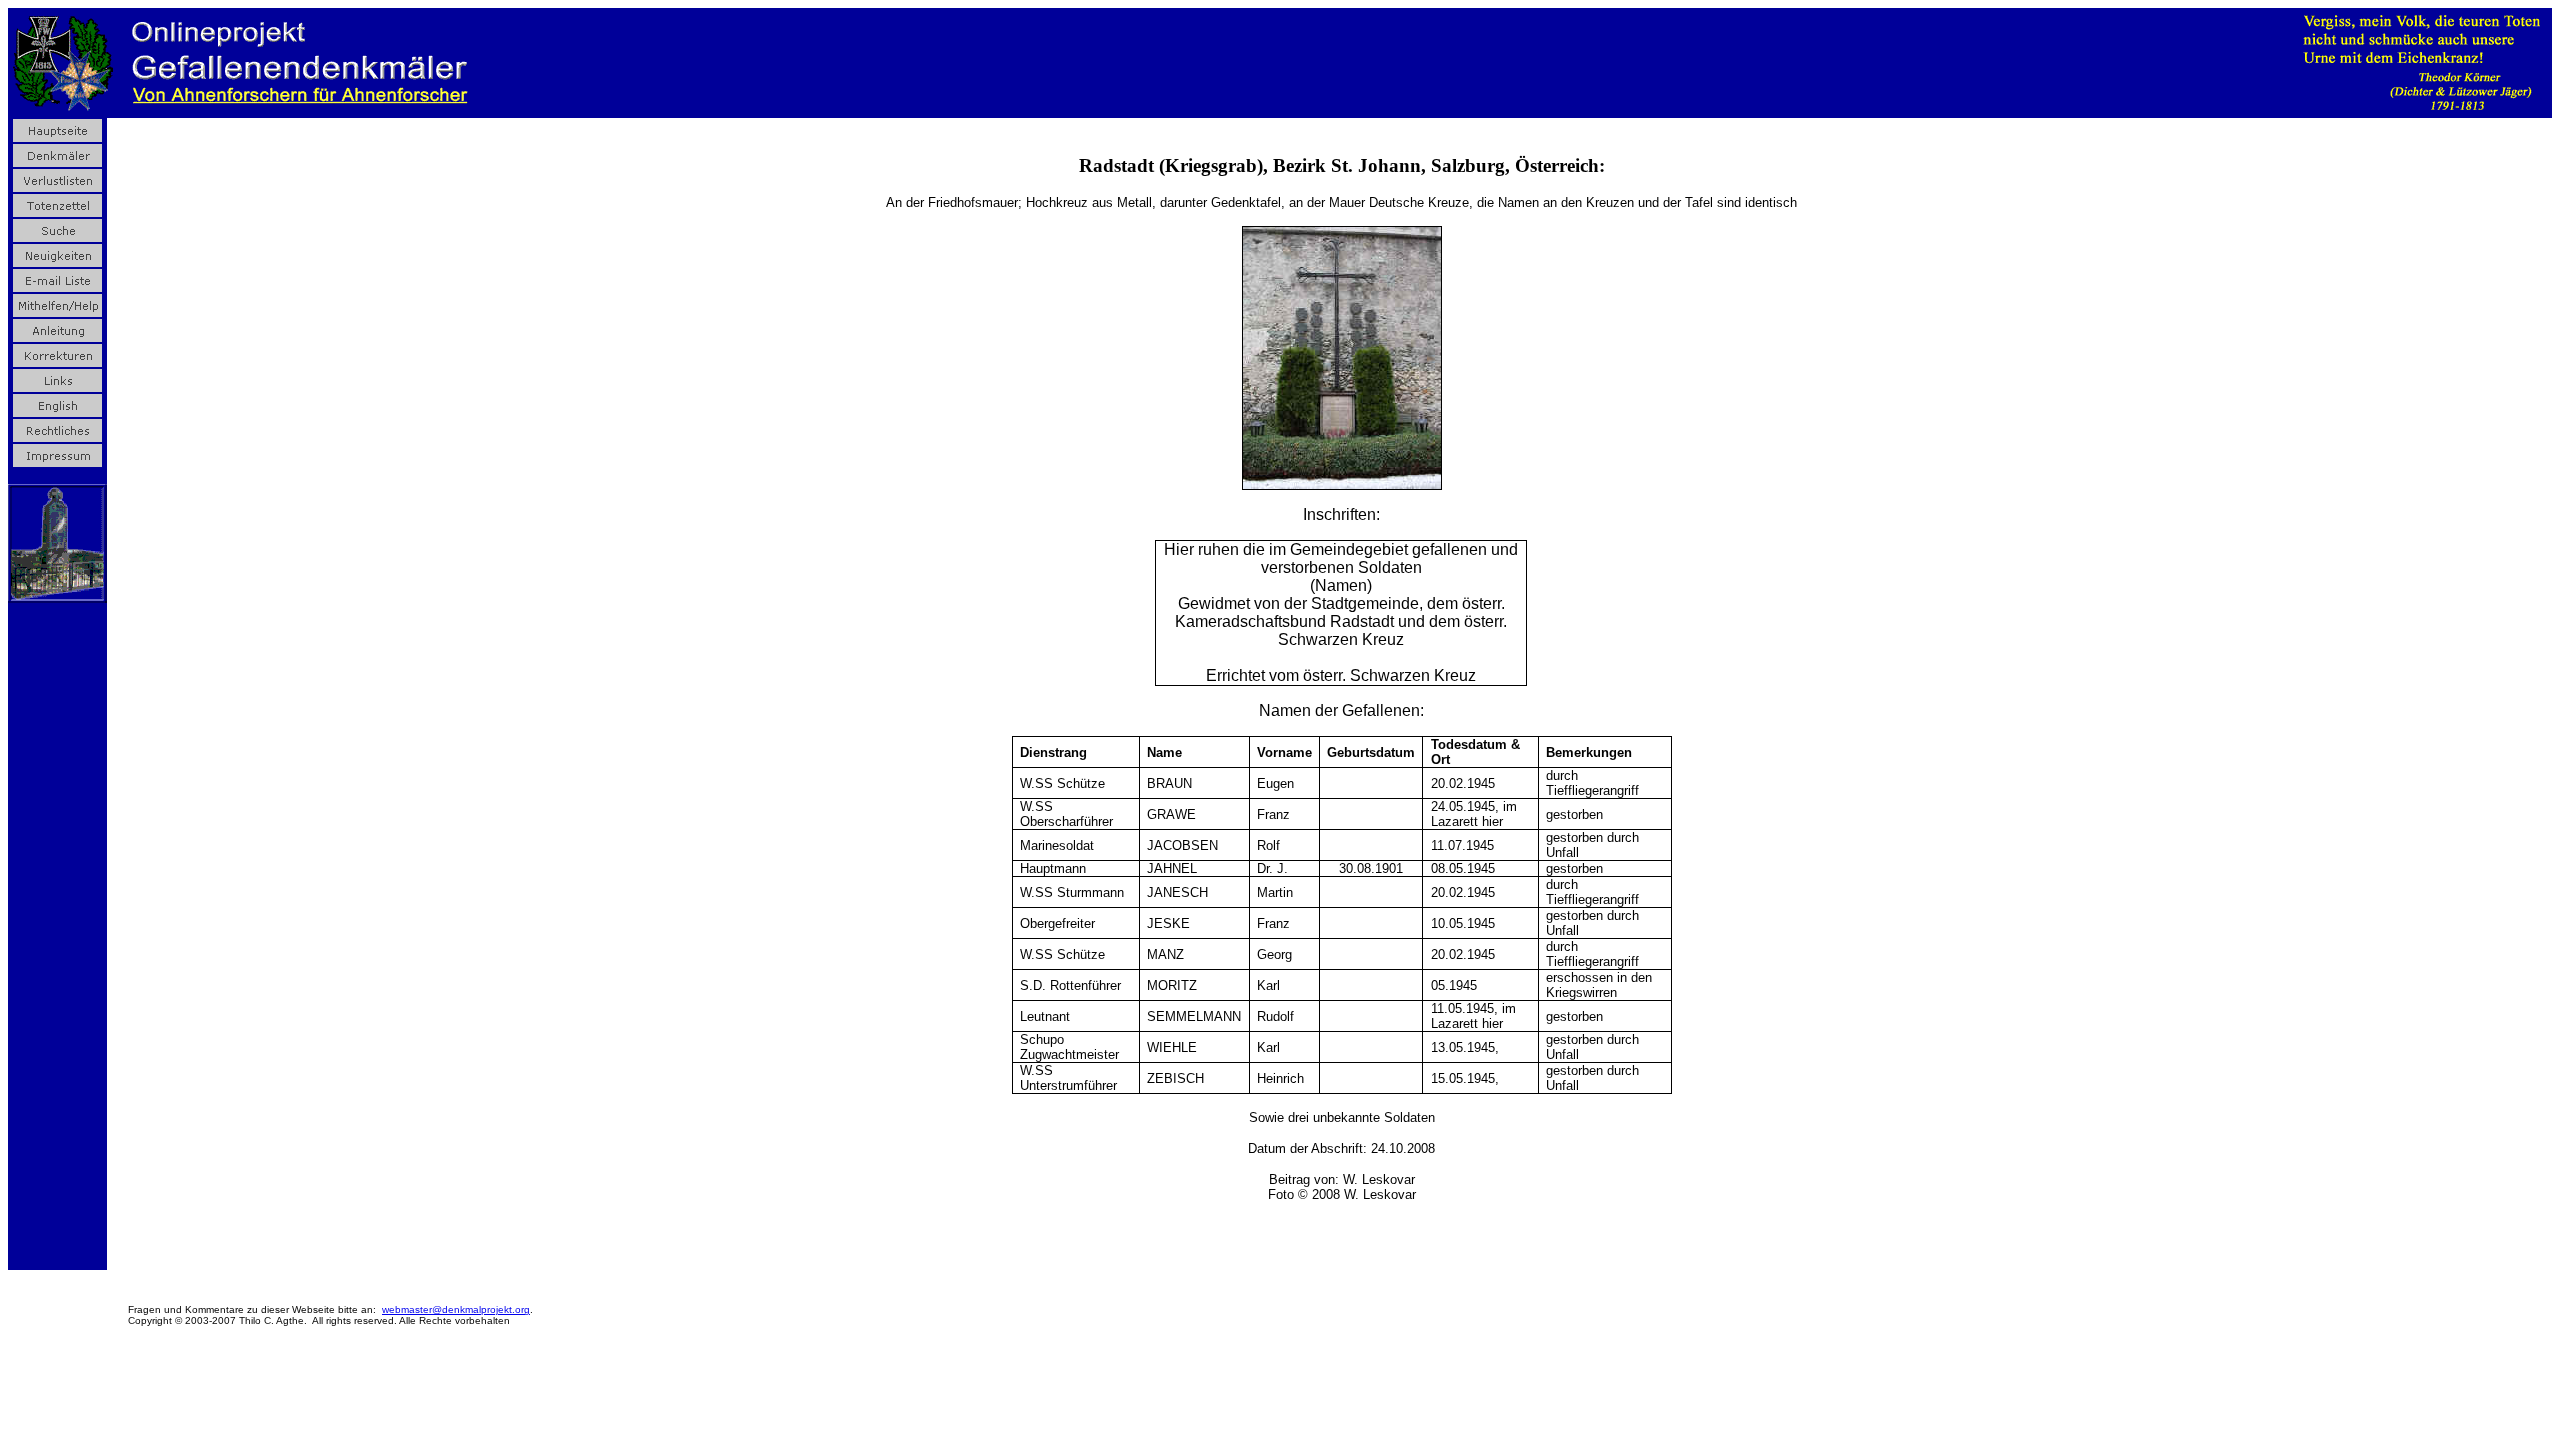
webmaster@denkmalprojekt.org (456, 1309)
